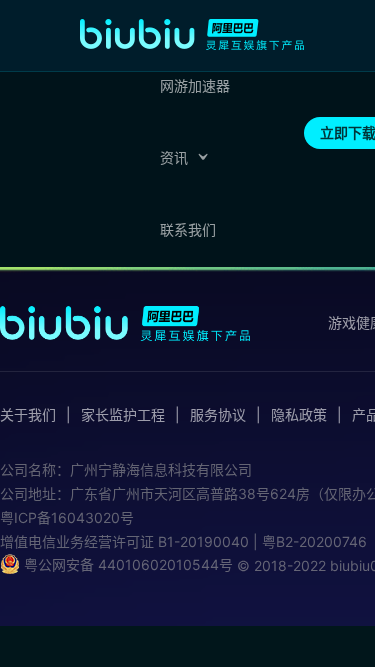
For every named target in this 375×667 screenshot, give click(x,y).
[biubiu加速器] (192, 34)
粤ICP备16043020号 (67, 517)
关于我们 (28, 415)
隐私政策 (299, 415)
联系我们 (188, 229)
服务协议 (218, 415)
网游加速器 (195, 85)
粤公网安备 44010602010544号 (126, 564)
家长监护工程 (123, 415)
